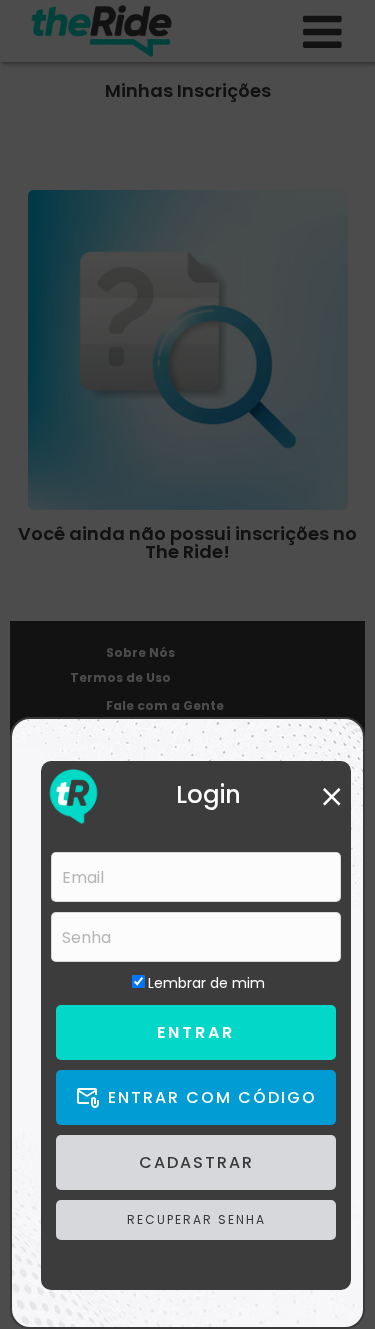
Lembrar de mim (206, 983)
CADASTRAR (196, 1162)
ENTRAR (196, 1032)
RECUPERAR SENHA (196, 1219)
